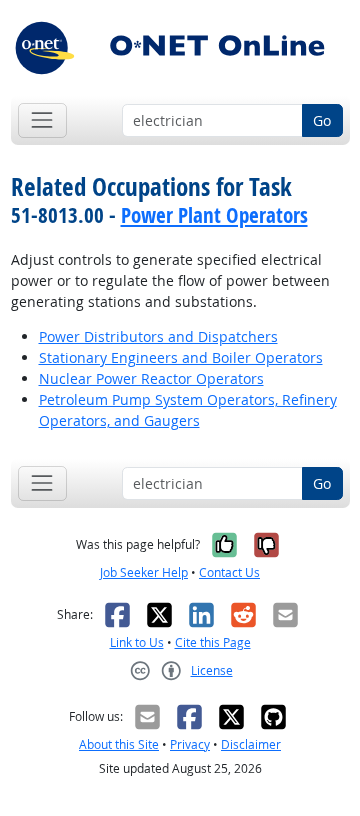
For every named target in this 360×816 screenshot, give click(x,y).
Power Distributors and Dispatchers (158, 336)
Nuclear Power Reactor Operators (151, 378)
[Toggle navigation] (42, 120)
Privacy (190, 744)
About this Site (119, 744)
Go (322, 120)
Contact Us (229, 572)
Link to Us (137, 642)
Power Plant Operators (214, 215)
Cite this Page (213, 642)
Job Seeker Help (144, 572)
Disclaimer (251, 744)
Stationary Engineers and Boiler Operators (181, 357)
